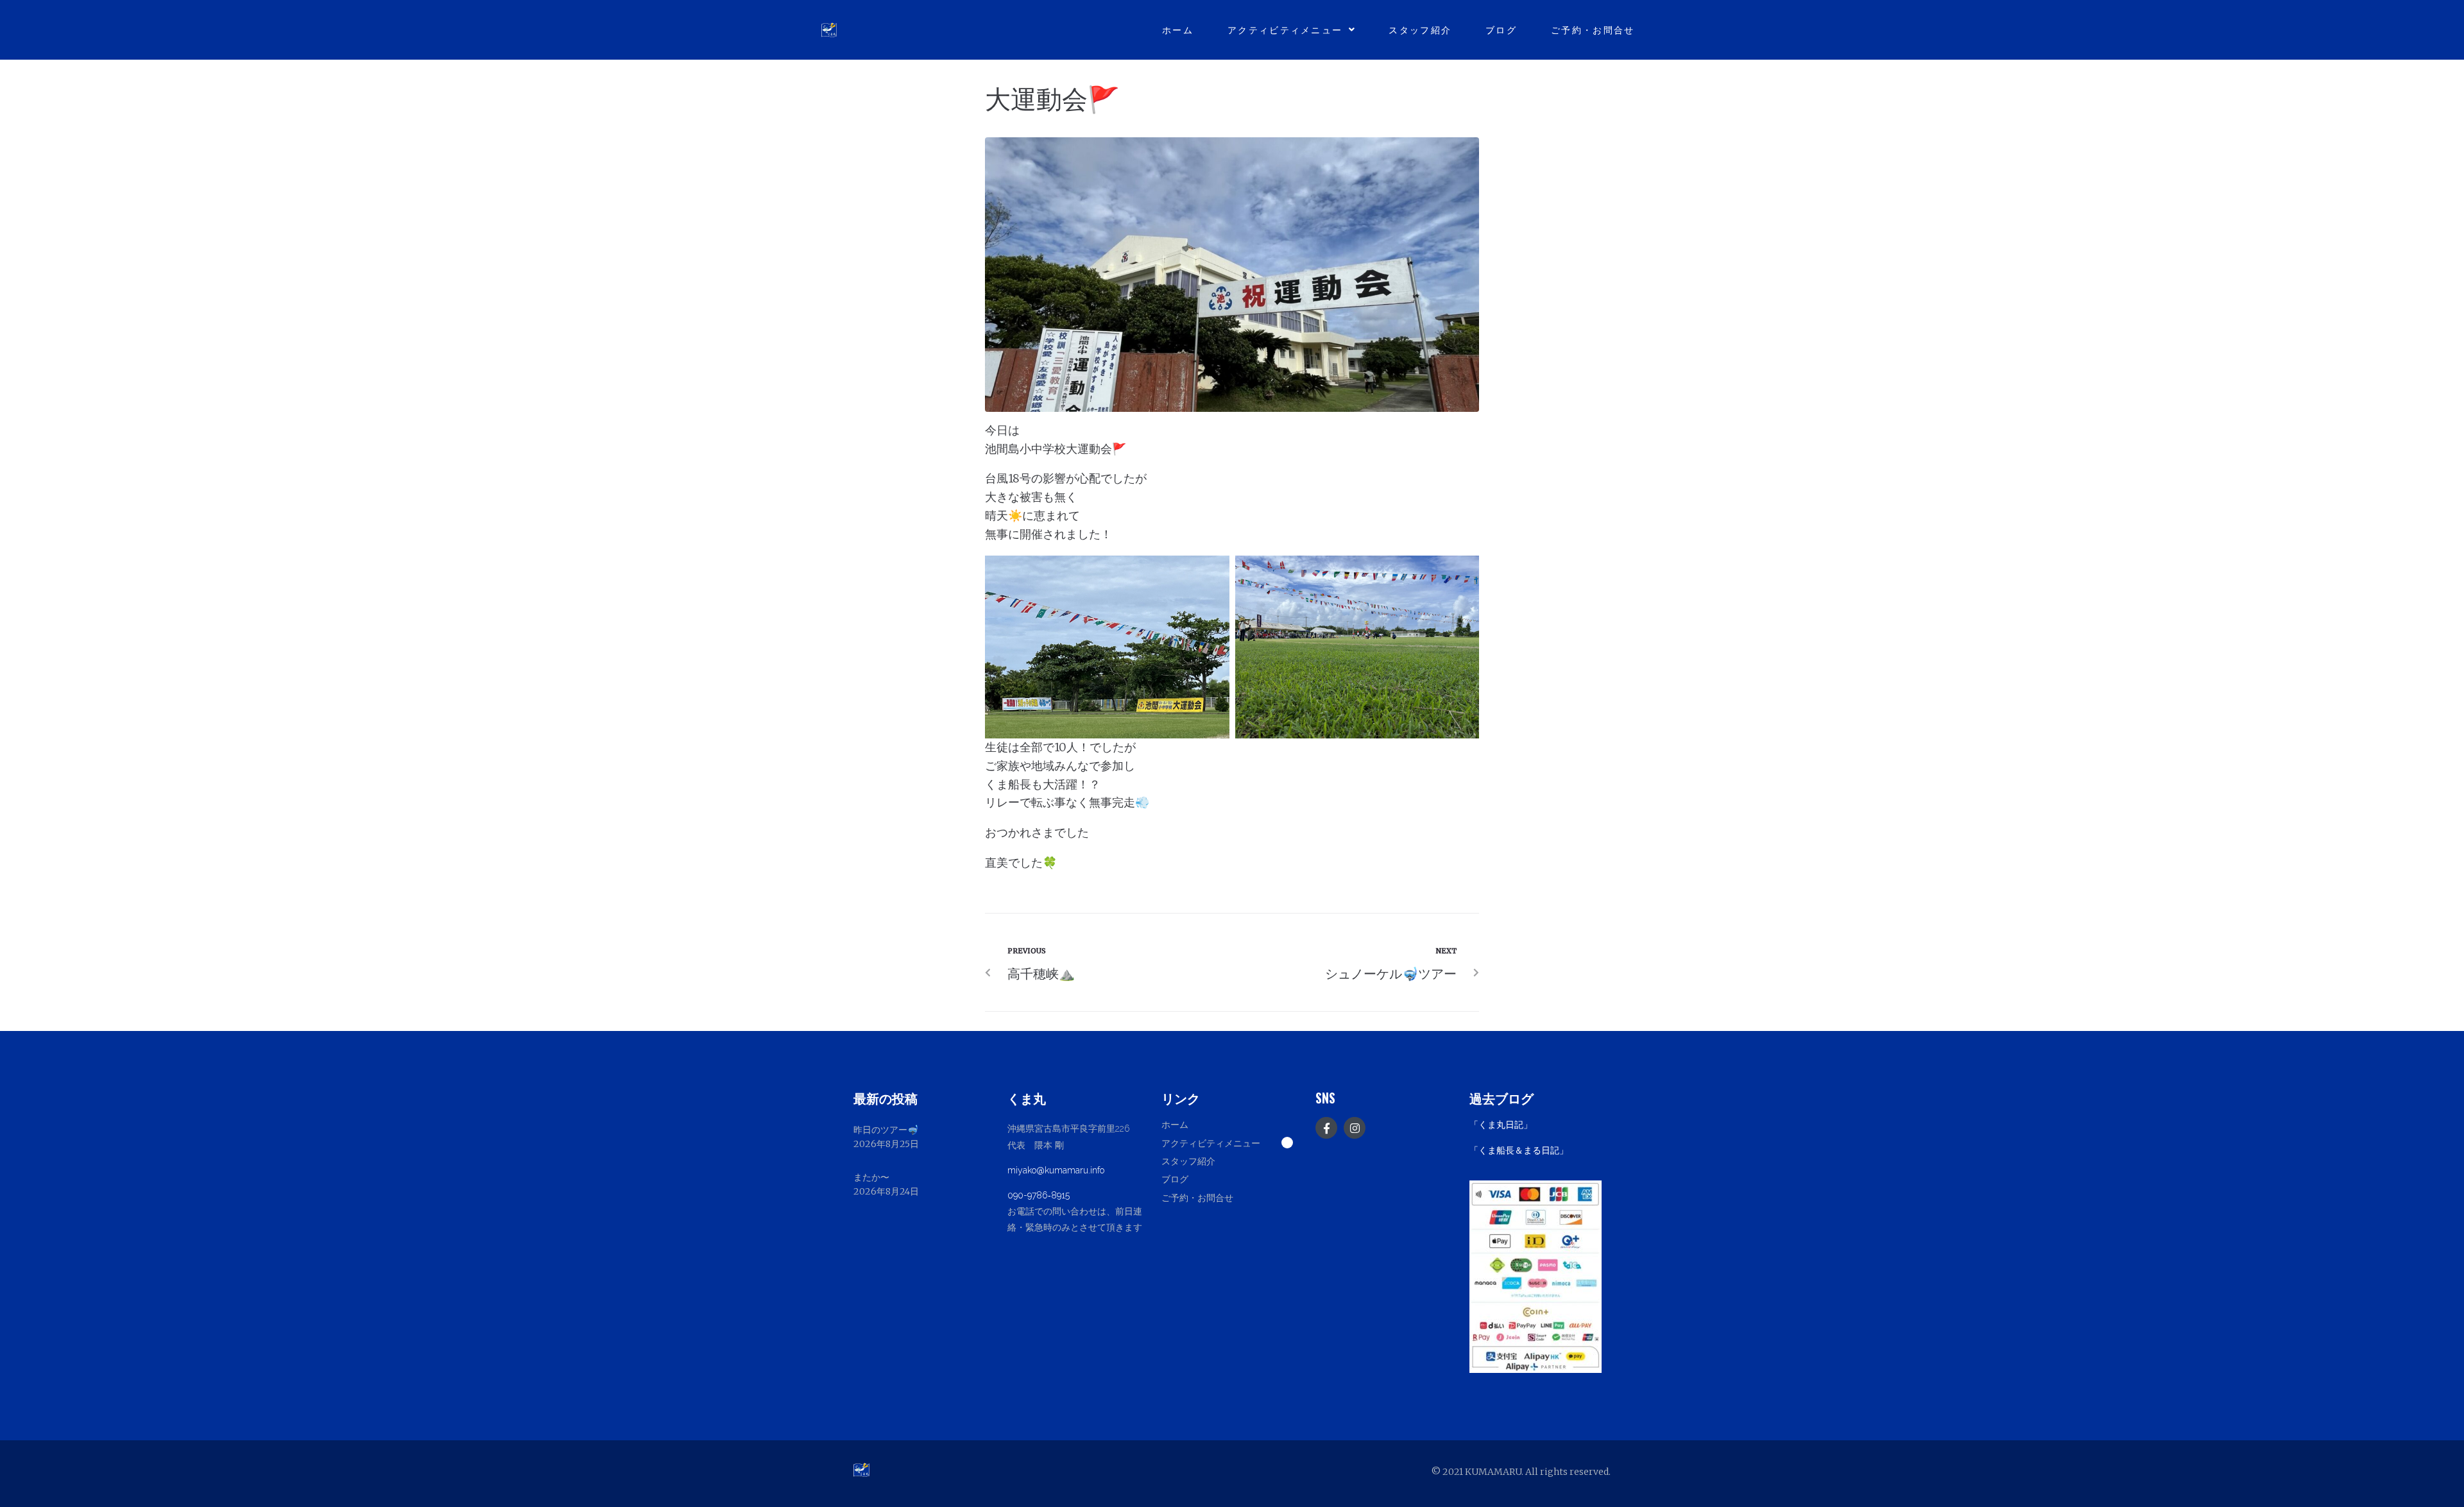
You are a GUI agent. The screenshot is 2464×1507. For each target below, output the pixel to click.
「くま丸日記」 (1501, 1125)
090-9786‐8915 (1039, 1195)
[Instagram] (1355, 1128)
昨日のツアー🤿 (886, 1130)
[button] (1232, 1143)
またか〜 (871, 1177)
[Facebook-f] (1326, 1128)
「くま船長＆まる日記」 (1519, 1150)
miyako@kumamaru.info (1056, 1170)
